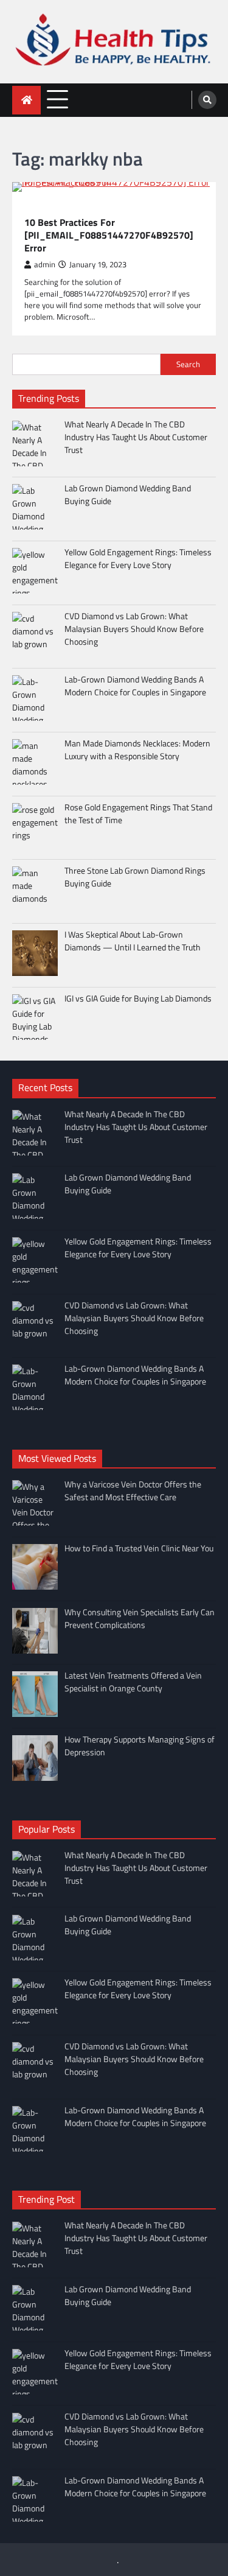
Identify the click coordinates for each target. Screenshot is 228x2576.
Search (188, 364)
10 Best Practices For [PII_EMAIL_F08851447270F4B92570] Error (109, 235)
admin (45, 265)
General (40, 209)
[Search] (207, 100)
